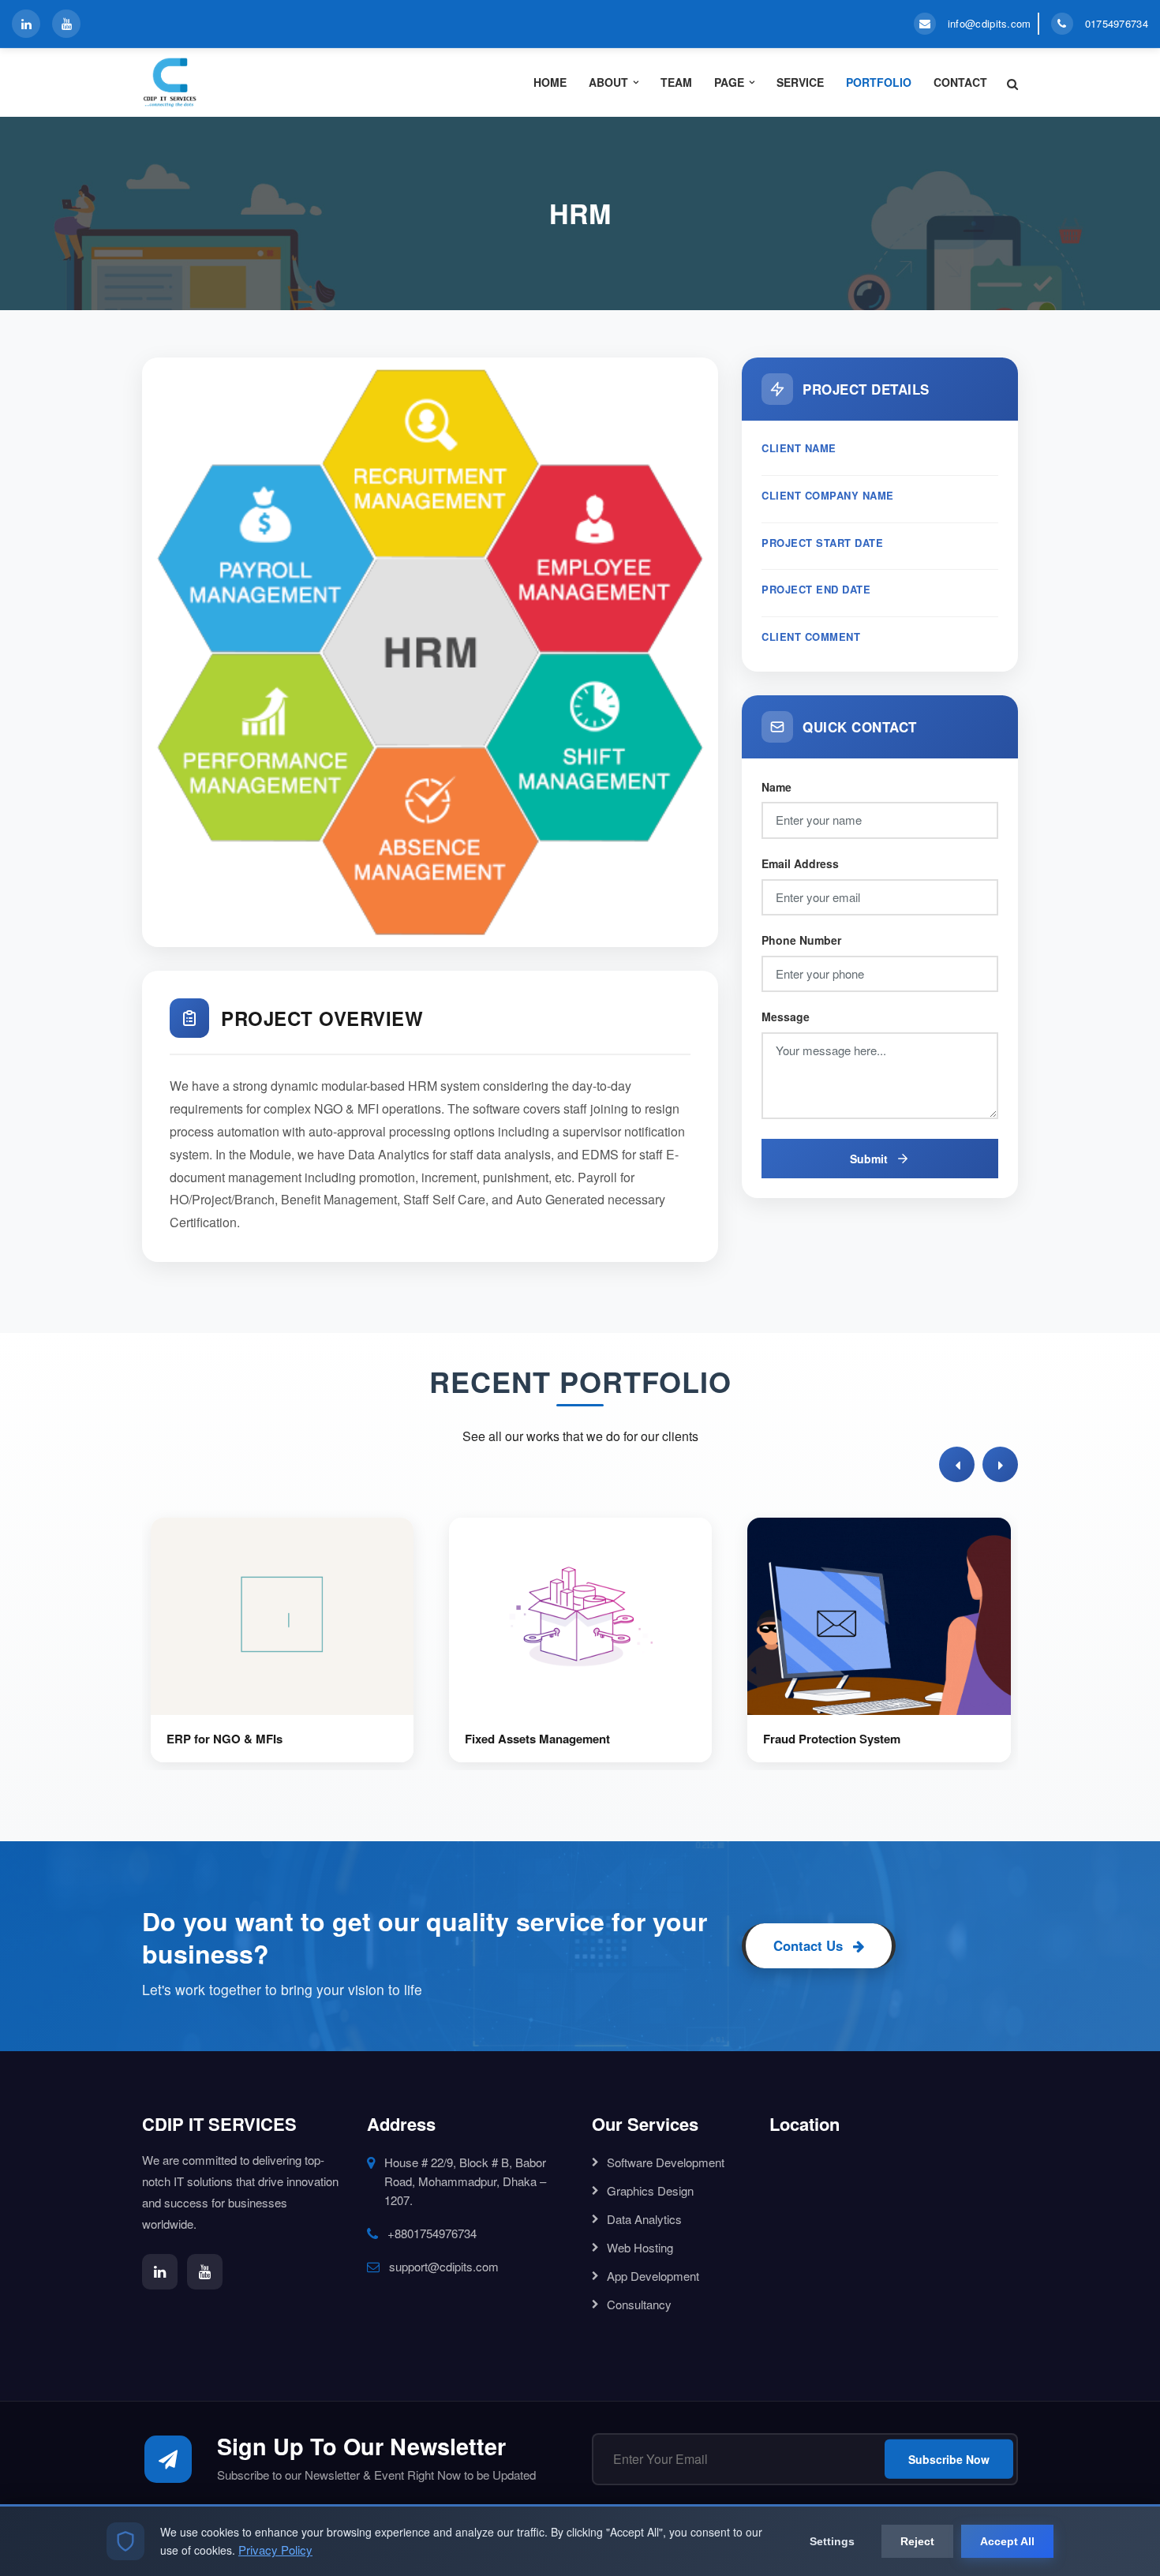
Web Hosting (640, 2247)
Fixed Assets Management (537, 1739)
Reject (917, 2541)
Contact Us (810, 1945)
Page (729, 82)
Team (676, 82)
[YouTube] (66, 24)
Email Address (800, 863)
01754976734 (1117, 23)
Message (786, 1017)
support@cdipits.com (444, 2266)
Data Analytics (644, 2219)
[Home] (243, 82)
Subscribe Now (949, 2459)
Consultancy (639, 2304)
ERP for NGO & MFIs (225, 1739)
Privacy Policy (275, 2550)
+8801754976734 (432, 2233)
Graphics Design (650, 2190)
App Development (653, 2276)
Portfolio (879, 82)
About (608, 82)
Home (550, 82)
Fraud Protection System (832, 1739)
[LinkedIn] (26, 24)
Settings (832, 2541)
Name (776, 787)
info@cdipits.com (990, 23)
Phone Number (801, 940)
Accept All (1007, 2541)
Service (800, 82)
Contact (960, 82)
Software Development (666, 2162)
